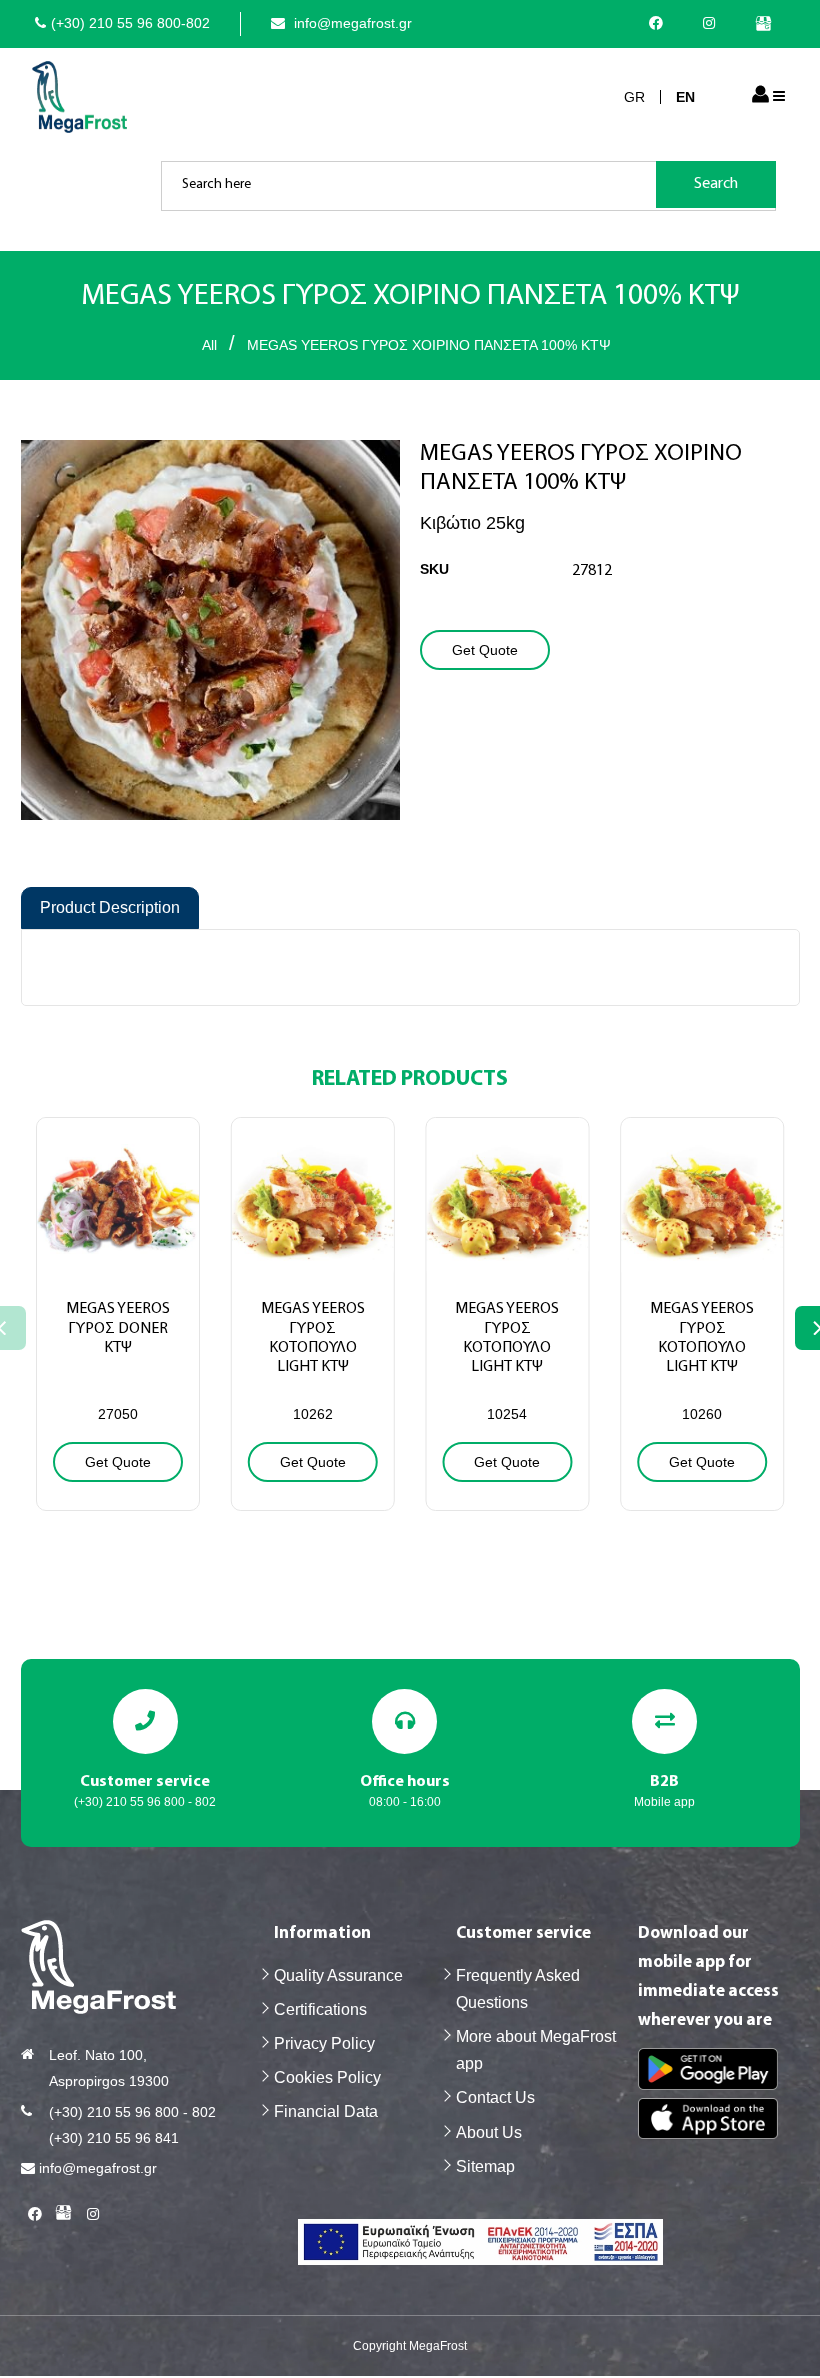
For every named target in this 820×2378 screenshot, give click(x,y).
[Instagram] (714, 23)
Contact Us (495, 2097)
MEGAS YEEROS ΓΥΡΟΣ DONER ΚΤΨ (118, 1328)
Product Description (110, 907)
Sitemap (485, 2166)
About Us (489, 2132)
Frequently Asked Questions (518, 1989)
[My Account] (760, 96)
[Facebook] (661, 23)
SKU (434, 569)
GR (634, 97)
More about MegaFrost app (536, 2050)
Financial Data (326, 2111)
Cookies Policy (327, 2077)
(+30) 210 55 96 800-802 (130, 23)
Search (716, 184)
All (209, 345)
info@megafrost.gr (351, 23)
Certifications (320, 2009)
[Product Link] (118, 1260)
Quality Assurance (338, 1975)
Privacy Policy (324, 2043)
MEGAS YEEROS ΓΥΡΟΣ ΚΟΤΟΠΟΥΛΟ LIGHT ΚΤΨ (313, 1338)
